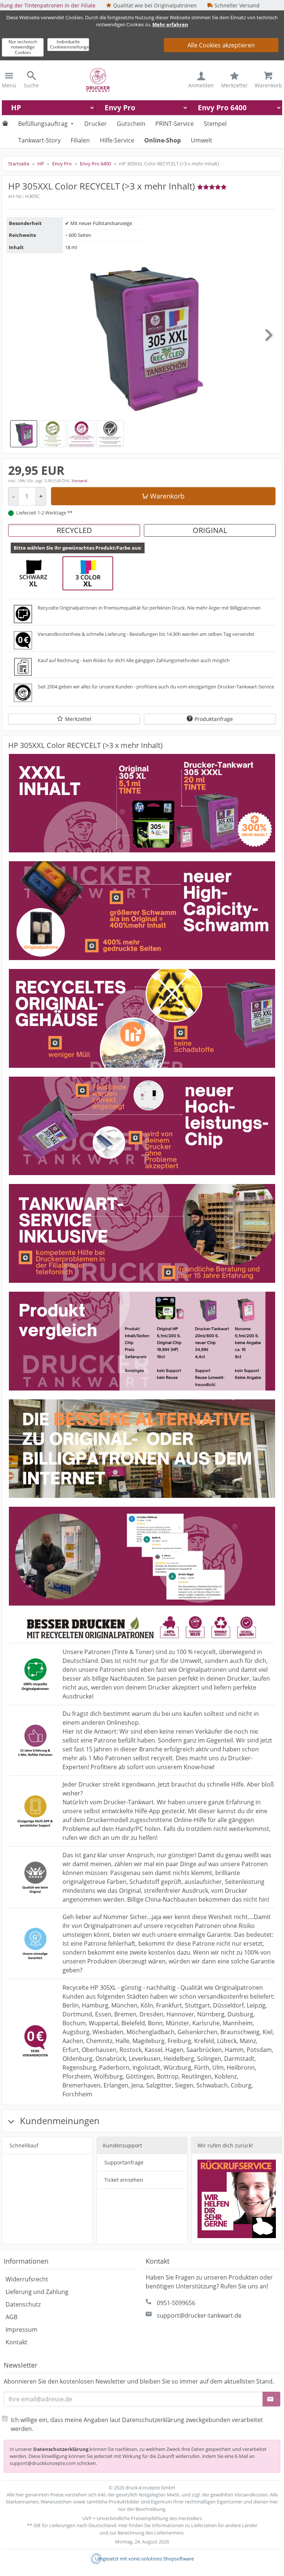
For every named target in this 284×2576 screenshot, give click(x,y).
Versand (80, 481)
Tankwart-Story (39, 140)
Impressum (21, 2330)
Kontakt (16, 2342)
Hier (123, 2525)
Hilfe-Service (117, 140)
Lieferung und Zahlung (37, 2292)
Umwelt (202, 140)
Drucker (96, 124)
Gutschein (131, 124)
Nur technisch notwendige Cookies (23, 47)
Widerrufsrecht (27, 2279)
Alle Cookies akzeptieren (221, 45)
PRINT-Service (175, 124)
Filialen (80, 140)
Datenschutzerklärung (61, 2449)
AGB (11, 2317)
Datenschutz (23, 2304)
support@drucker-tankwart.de (199, 2315)
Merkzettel (78, 719)
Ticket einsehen (124, 2180)
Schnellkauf (24, 2145)
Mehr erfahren (170, 24)
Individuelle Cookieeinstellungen (70, 44)
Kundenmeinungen (59, 2121)
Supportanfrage (124, 2162)
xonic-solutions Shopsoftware (161, 2559)
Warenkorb (167, 496)
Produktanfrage (214, 719)
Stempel (215, 124)
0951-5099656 (176, 2303)
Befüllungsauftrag (43, 124)
